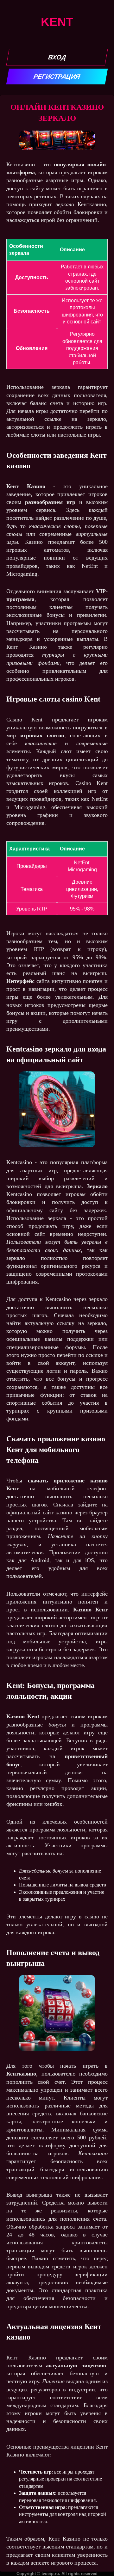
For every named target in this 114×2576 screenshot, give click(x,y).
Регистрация (57, 77)
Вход (57, 57)
